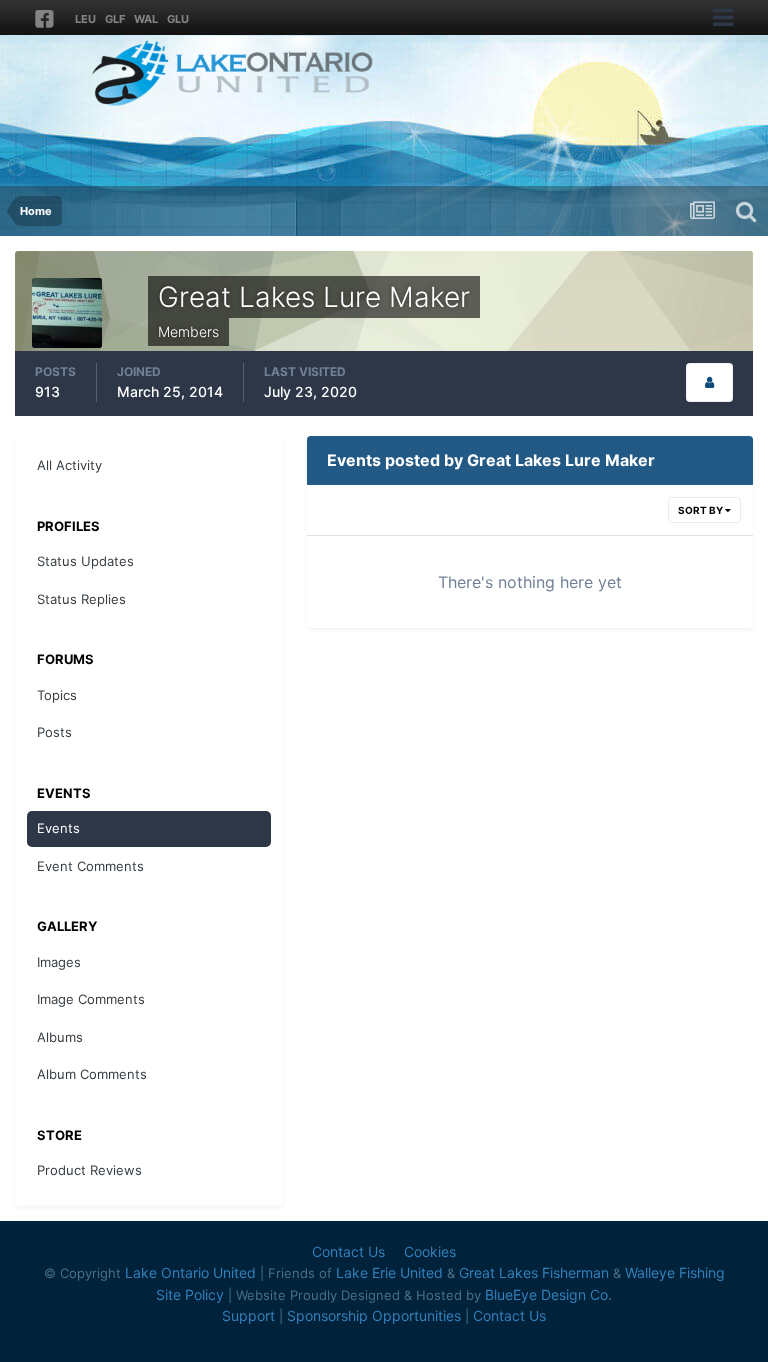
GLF (115, 19)
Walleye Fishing (675, 1272)
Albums (60, 1037)
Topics (57, 695)
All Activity (69, 465)
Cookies (430, 1251)
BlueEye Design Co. (548, 1294)
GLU (178, 19)
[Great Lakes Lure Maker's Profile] (709, 382)
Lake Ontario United (190, 1272)
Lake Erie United (389, 1272)
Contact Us (348, 1251)
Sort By (701, 510)
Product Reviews (89, 1170)
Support (248, 1315)
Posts (54, 732)
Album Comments (92, 1074)
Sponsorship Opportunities (374, 1315)
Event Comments (90, 866)
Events (58, 828)
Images (59, 962)
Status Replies (81, 599)
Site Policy (190, 1294)
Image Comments (91, 999)
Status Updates (85, 561)
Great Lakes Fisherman (534, 1272)
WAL (146, 19)
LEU (85, 19)
